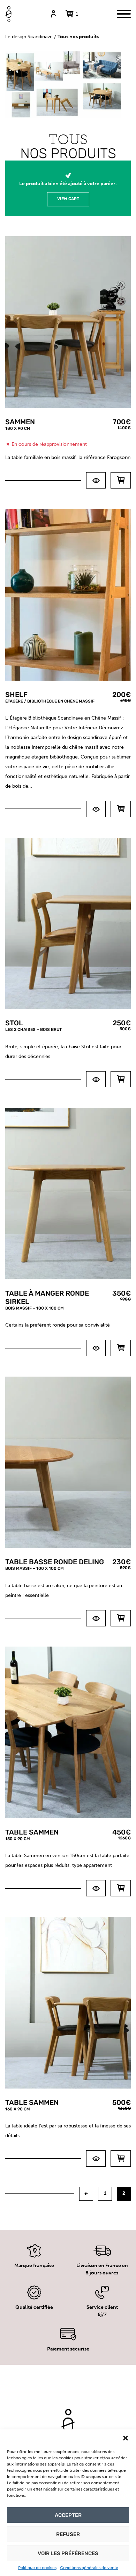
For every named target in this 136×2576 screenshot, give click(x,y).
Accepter (68, 2515)
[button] (126, 2438)
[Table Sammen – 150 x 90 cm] (96, 1888)
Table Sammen (32, 1835)
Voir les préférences (68, 2553)
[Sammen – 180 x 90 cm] (96, 480)
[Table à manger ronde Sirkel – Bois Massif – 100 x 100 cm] (96, 1348)
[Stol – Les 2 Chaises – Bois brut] (96, 1079)
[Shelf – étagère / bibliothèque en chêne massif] (96, 809)
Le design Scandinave (29, 37)
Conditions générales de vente (89, 2568)
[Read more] (121, 480)
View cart (68, 199)
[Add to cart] (121, 809)
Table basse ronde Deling (55, 1564)
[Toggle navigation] (124, 14)
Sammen (20, 424)
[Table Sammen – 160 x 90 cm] (96, 2159)
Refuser (68, 2534)
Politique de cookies (37, 2568)
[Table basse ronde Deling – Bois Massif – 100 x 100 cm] (96, 1618)
